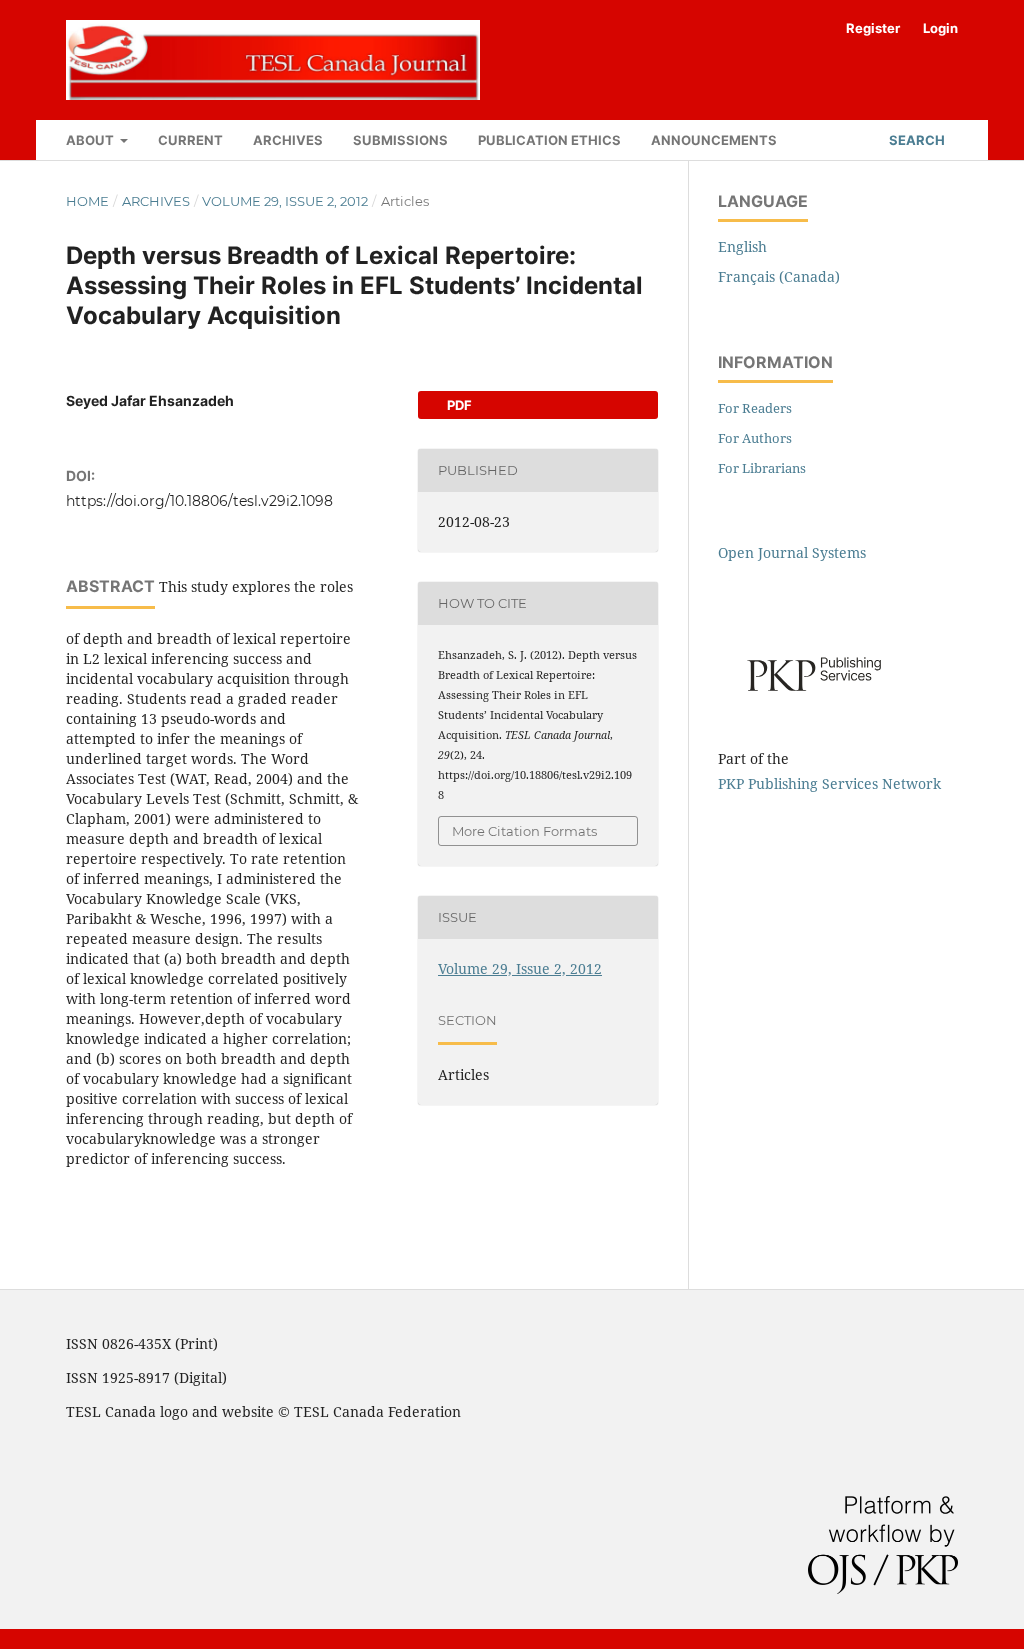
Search (915, 140)
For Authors (755, 438)
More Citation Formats (524, 831)
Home (87, 201)
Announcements (714, 140)
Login (940, 28)
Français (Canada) (779, 276)
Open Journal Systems (792, 552)
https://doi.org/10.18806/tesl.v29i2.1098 (199, 501)
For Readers (755, 408)
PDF (458, 405)
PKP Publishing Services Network (829, 783)
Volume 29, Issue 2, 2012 (285, 201)
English (742, 246)
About (91, 140)
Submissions (400, 140)
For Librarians (762, 468)
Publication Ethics (549, 140)
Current (190, 140)
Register (873, 28)
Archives (288, 140)
